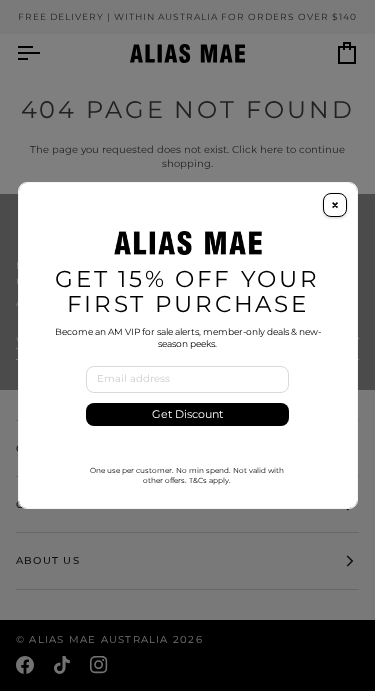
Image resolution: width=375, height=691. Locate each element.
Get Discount (187, 414)
